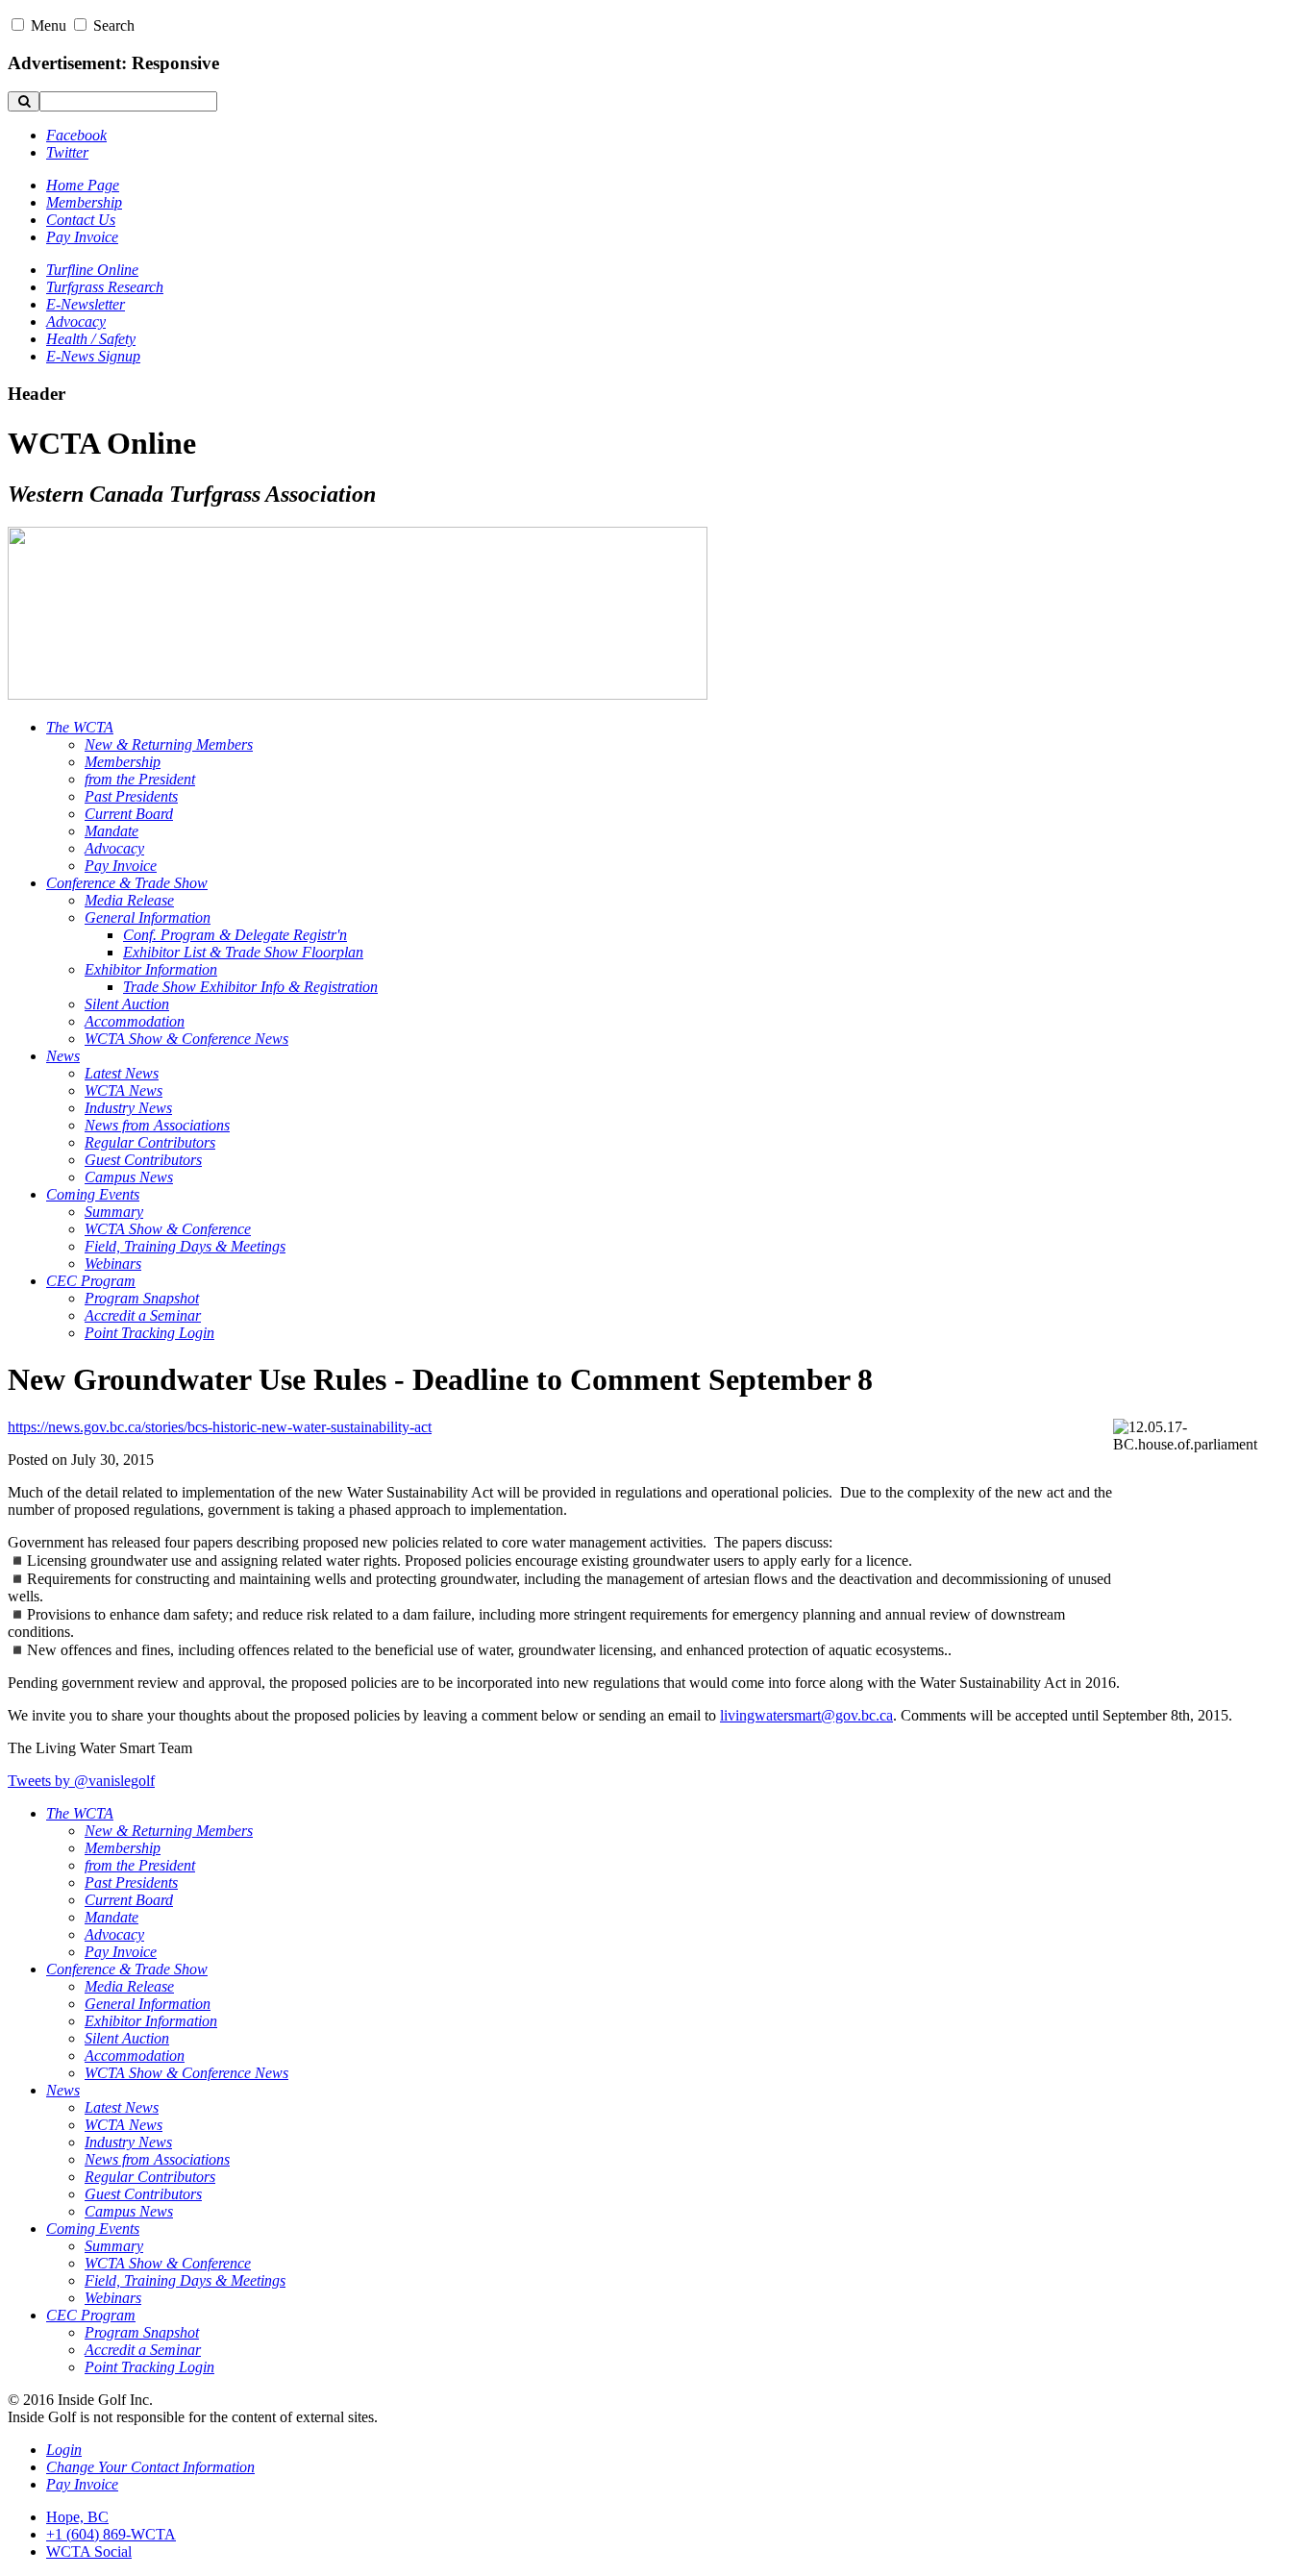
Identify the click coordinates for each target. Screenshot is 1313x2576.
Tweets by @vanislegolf (81, 1781)
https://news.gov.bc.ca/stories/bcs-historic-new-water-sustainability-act (220, 1427)
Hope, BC (77, 2517)
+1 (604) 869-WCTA (111, 2534)
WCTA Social (89, 2551)
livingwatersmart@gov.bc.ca (806, 1715)
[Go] (24, 101)
